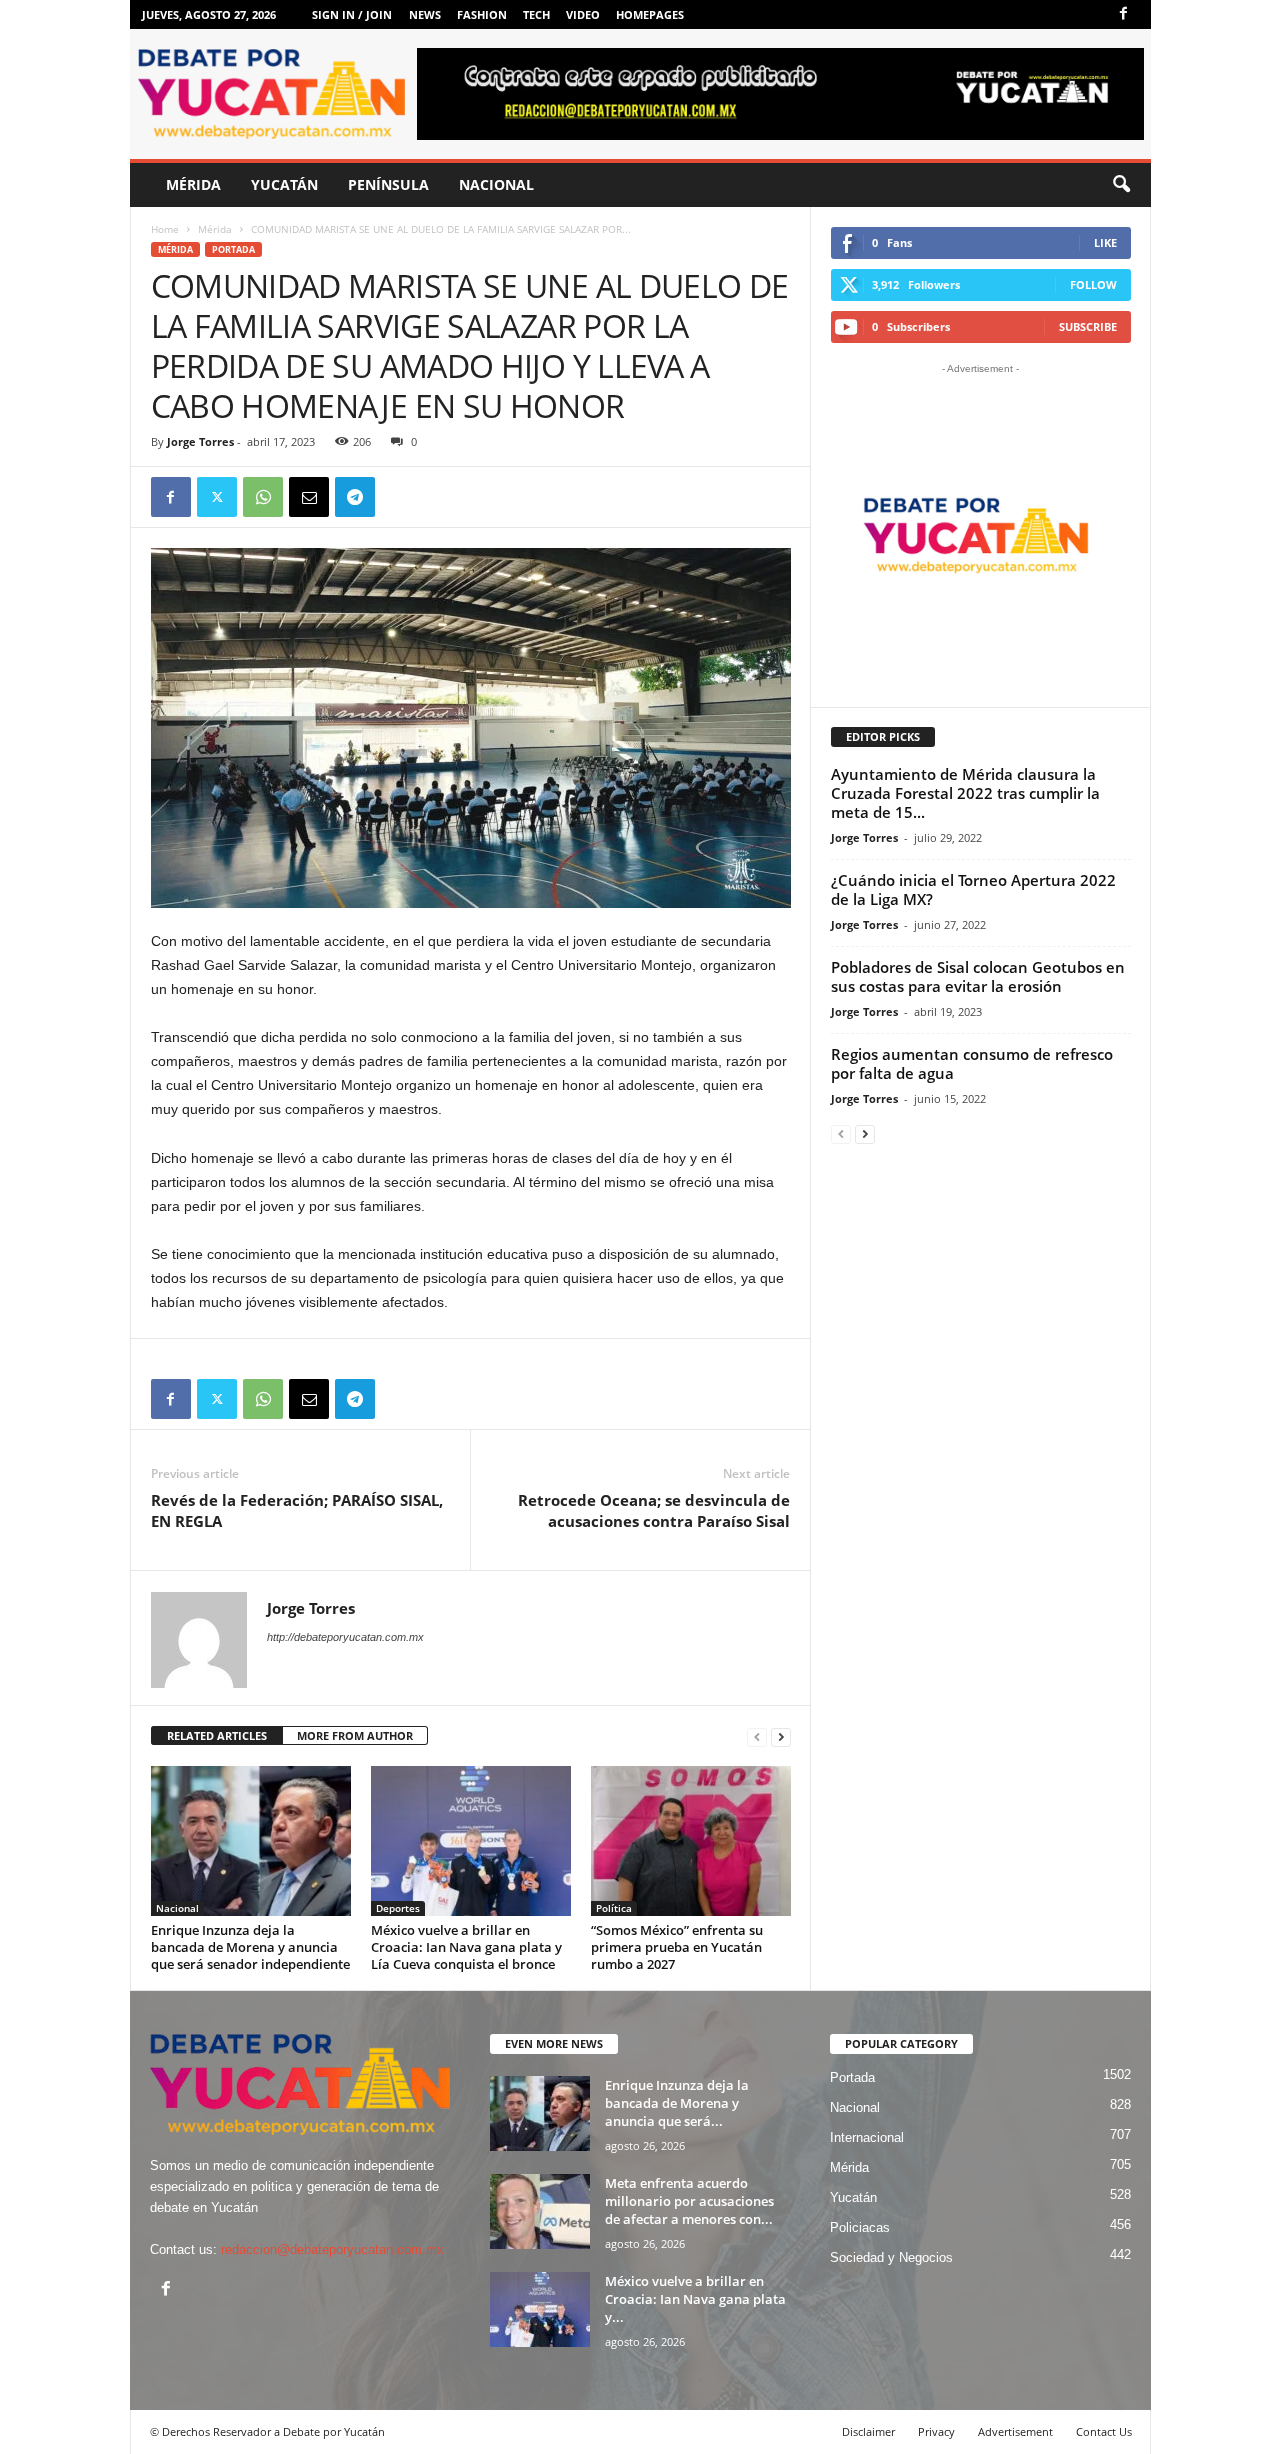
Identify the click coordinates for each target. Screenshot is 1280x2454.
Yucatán (284, 184)
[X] (217, 497)
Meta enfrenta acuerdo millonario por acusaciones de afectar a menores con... (689, 2201)
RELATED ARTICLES (217, 1735)
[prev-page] (757, 1736)
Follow (1093, 284)
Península (388, 184)
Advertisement (1015, 2431)
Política (614, 1908)
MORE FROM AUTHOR (355, 1735)
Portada (233, 249)
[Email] (309, 497)
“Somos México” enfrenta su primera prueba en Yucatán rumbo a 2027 (677, 1947)
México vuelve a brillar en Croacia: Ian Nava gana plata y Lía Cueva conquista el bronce (466, 1947)
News (425, 14)
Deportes (398, 1908)
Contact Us (1104, 2431)
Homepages (650, 14)
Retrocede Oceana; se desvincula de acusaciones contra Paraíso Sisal (654, 1510)
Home (165, 229)
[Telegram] (355, 497)
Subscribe (1088, 326)
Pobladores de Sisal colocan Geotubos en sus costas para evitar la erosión (978, 976)
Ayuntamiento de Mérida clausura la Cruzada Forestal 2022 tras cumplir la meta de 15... (965, 793)
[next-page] (781, 1736)
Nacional (496, 184)
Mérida (193, 184)
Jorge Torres (200, 441)
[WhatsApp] (263, 497)
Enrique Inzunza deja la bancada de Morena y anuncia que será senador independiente (250, 1947)
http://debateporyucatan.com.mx (345, 1637)
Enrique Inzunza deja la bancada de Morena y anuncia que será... (677, 2103)
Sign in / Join (352, 14)
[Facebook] (1124, 14)
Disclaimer (868, 2431)
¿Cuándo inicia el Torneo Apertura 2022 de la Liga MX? (973, 889)
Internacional (867, 2137)
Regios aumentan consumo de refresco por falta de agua (972, 1063)
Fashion (482, 14)
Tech (536, 14)
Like (1105, 242)
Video (583, 14)
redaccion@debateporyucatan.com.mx (332, 2249)
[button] (1121, 185)
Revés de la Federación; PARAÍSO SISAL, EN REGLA (297, 1510)
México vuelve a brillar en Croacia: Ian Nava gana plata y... (695, 2299)
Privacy (936, 2431)
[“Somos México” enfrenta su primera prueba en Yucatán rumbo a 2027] (691, 1841)
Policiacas (860, 2227)
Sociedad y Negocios (891, 2257)
